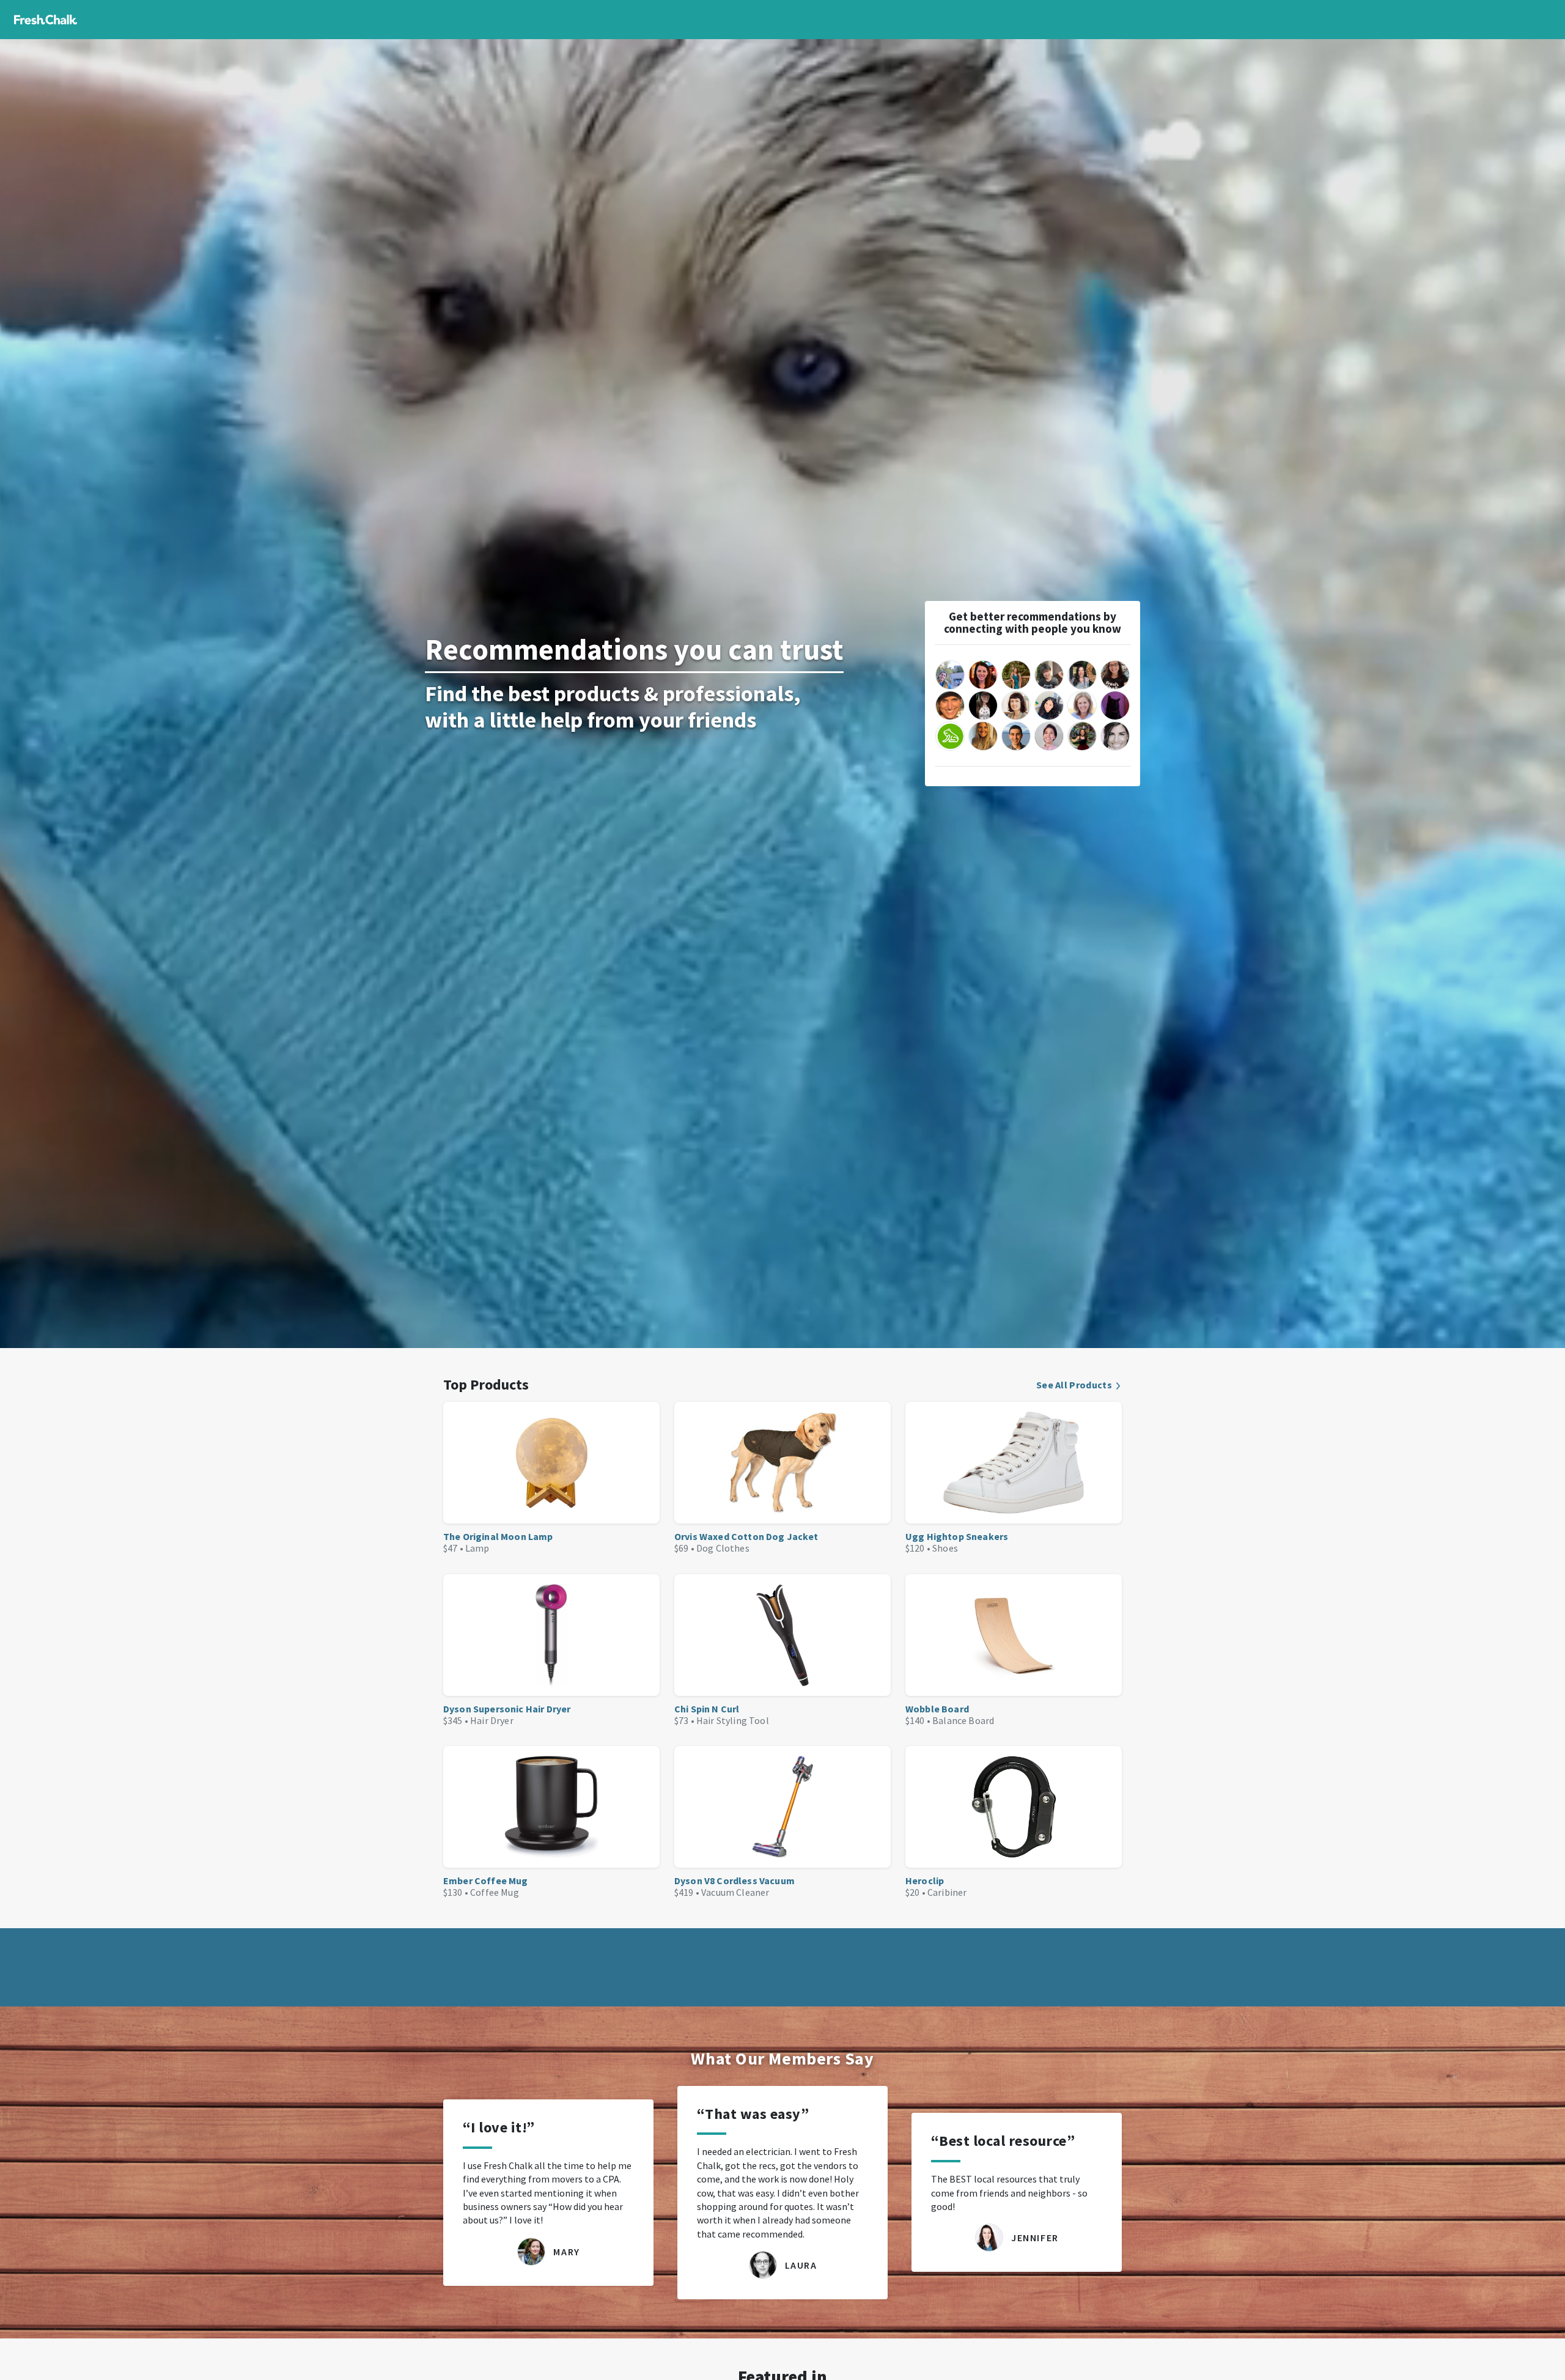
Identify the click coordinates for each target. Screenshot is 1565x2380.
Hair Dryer (492, 1720)
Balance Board (963, 1720)
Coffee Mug (495, 1892)
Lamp (477, 1548)
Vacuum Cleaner (735, 1892)
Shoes (945, 1548)
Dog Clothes (723, 1548)
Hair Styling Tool (733, 1720)
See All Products (1074, 1385)
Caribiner (947, 1892)
